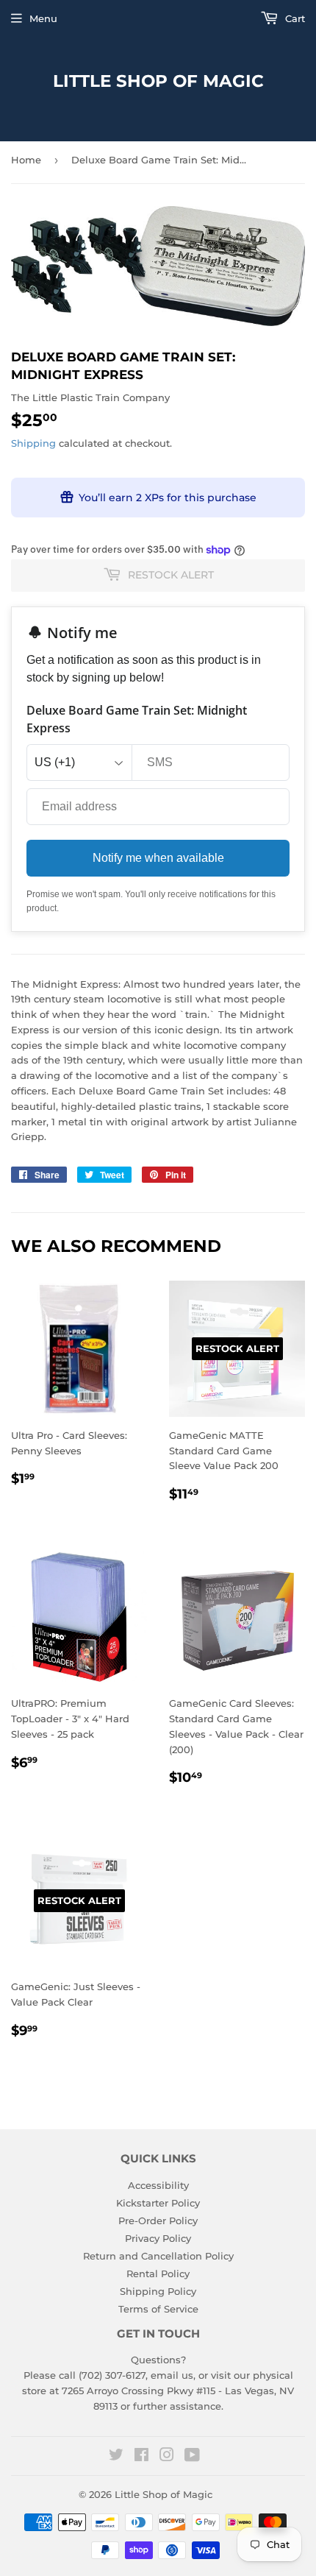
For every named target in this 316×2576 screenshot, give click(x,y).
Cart (294, 18)
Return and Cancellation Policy (158, 2256)
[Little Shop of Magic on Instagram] (167, 2457)
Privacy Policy (158, 2238)
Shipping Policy (158, 2291)
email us (172, 2375)
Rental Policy (158, 2274)
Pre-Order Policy (158, 2221)
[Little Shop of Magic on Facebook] (141, 2457)
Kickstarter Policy (158, 2203)
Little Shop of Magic (158, 81)
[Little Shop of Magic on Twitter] (116, 2457)
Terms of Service (158, 2309)
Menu (43, 18)
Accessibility (158, 2185)
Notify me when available (158, 858)
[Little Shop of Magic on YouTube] (192, 2457)
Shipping (33, 443)
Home (26, 160)
